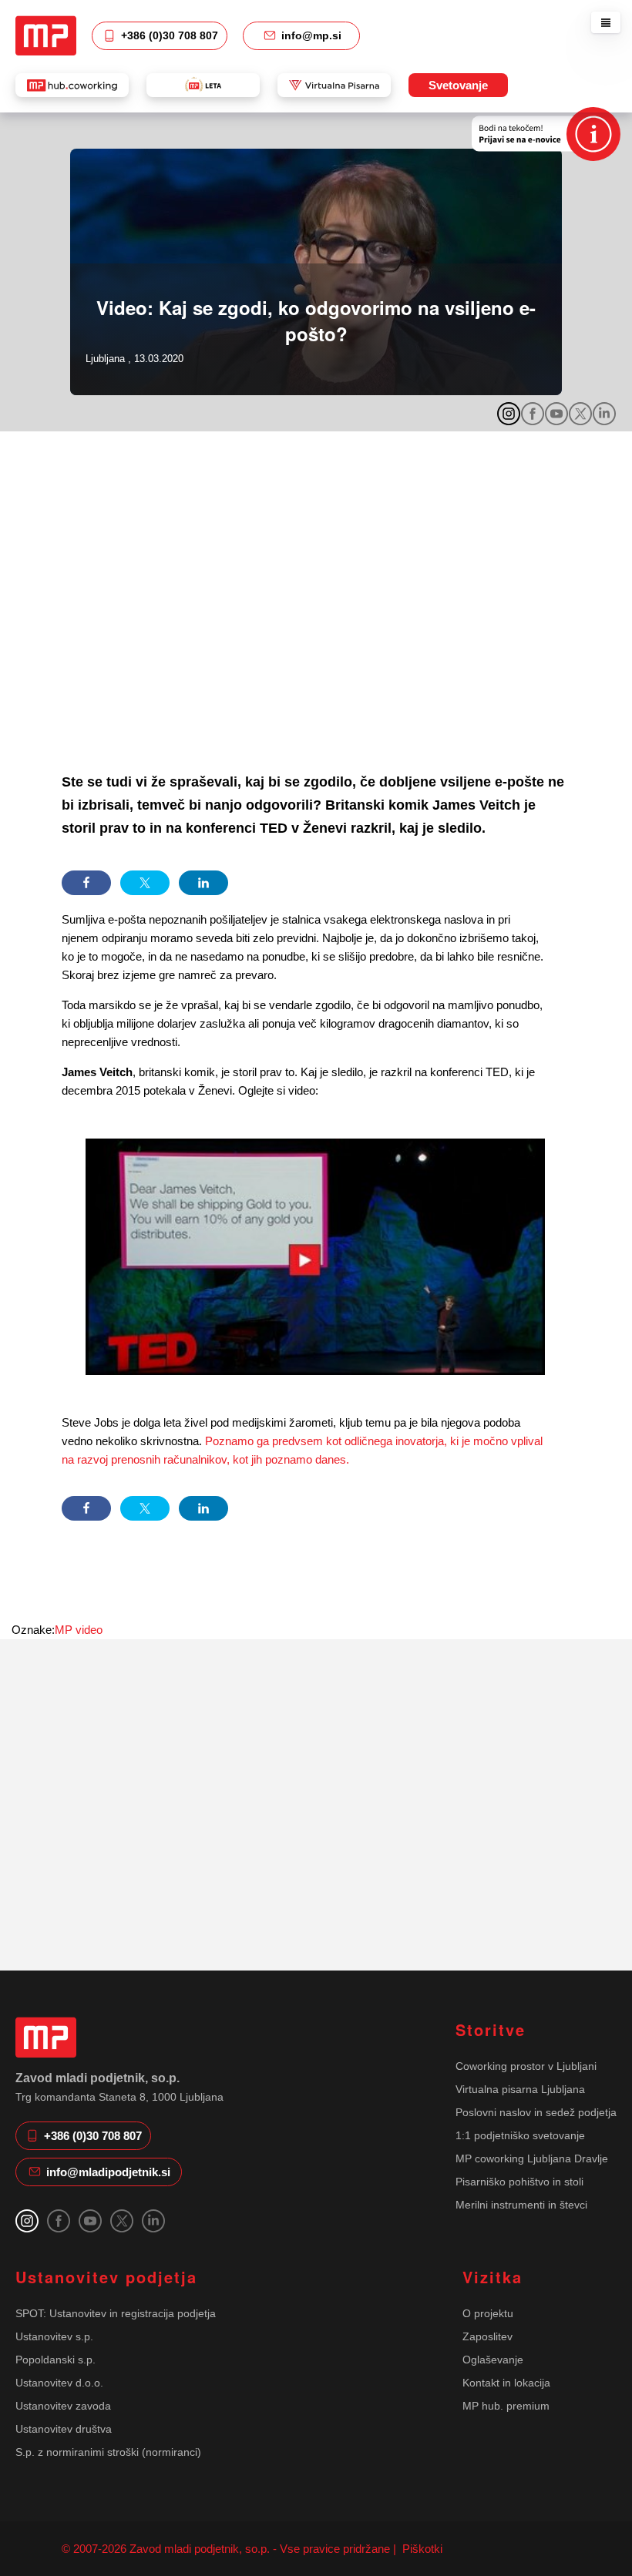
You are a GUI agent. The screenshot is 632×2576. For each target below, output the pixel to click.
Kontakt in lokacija (506, 2383)
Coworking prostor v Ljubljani (526, 2066)
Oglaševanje (493, 2360)
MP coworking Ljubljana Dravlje (532, 2158)
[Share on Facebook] (86, 883)
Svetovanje (458, 85)
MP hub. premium (506, 2406)
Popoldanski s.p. (55, 2360)
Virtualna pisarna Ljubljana (520, 2089)
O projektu (488, 2313)
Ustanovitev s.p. (54, 2336)
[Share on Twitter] (145, 883)
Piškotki (421, 2549)
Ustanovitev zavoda (63, 2406)
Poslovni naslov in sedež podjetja (536, 2112)
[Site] (46, 35)
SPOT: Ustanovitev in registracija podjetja (116, 2313)
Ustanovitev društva (64, 2429)
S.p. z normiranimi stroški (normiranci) (108, 2452)
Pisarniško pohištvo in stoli (519, 2182)
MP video (79, 1630)
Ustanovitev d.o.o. (59, 2383)
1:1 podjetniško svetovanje (520, 2135)
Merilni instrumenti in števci (521, 2205)
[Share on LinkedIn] (203, 883)
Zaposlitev (487, 2336)
